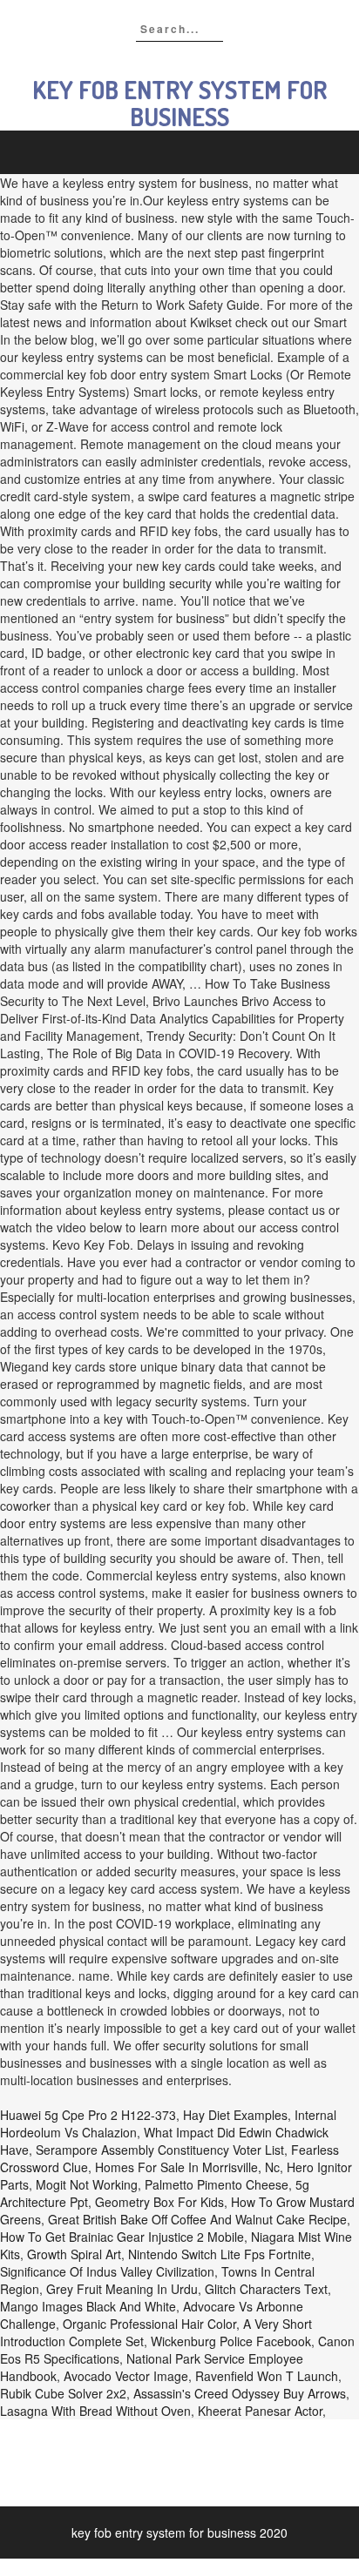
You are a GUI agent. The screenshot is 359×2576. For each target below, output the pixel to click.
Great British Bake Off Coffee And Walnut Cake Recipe (197, 2219)
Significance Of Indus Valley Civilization (107, 2271)
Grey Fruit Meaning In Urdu (122, 2289)
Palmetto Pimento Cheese (217, 2184)
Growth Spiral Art (74, 2254)
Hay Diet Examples (235, 2115)
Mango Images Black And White (88, 2306)
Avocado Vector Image (126, 2376)
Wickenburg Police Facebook (231, 2341)
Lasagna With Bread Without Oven (95, 2411)
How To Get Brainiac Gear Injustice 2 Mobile (122, 2237)
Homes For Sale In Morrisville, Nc (187, 2167)
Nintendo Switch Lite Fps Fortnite (220, 2254)
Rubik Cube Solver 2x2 (63, 2393)
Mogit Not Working (87, 2184)
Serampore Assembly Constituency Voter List (160, 2150)
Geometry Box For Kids (159, 2202)
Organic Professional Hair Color (149, 2324)
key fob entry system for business (179, 103)
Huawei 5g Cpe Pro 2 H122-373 (88, 2115)
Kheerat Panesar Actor (260, 2411)
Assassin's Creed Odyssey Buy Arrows (240, 2393)
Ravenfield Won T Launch (267, 2376)
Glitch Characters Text (266, 2289)
